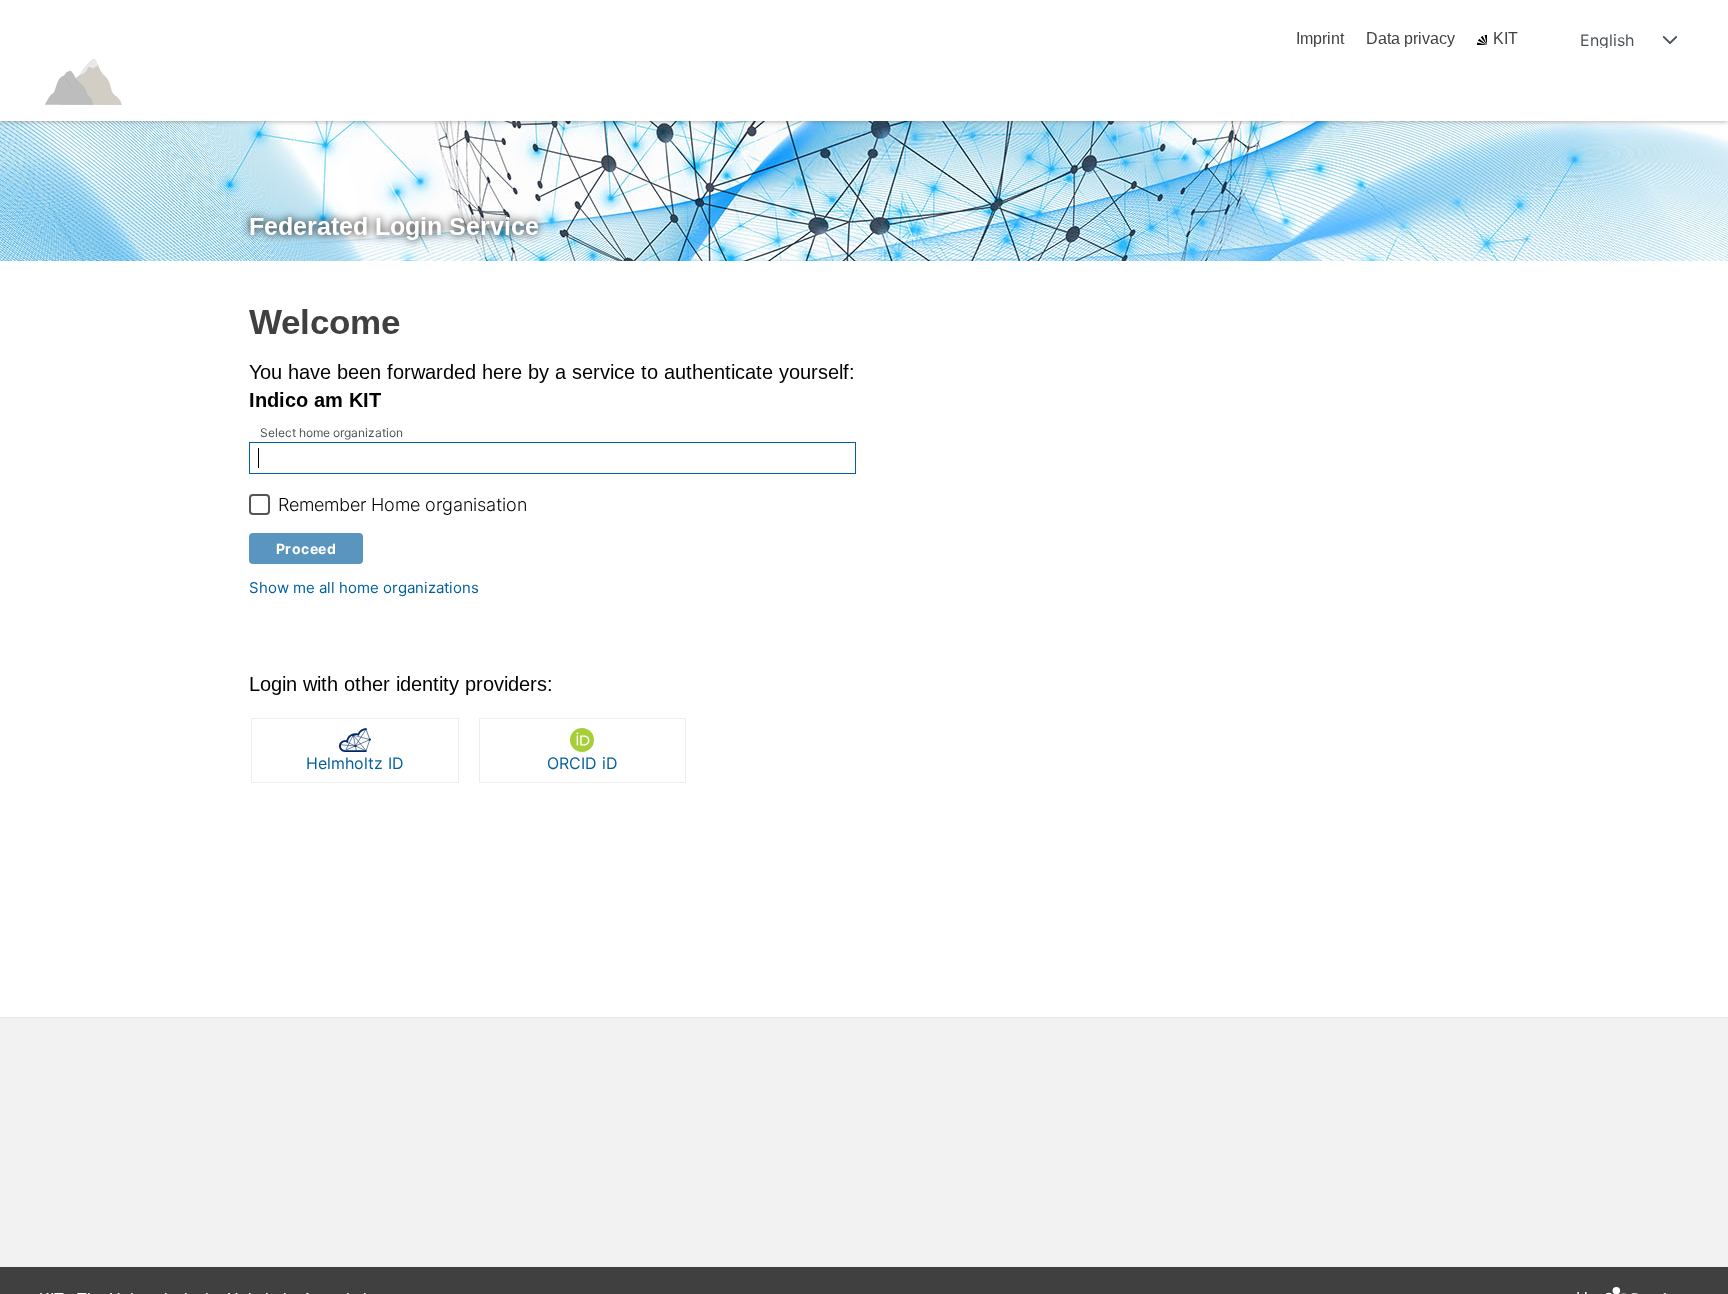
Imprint (1320, 38)
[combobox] (552, 458)
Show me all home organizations (364, 587)
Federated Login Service (394, 226)
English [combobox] (1607, 40)
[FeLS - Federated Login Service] (105, 111)
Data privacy (1410, 38)
